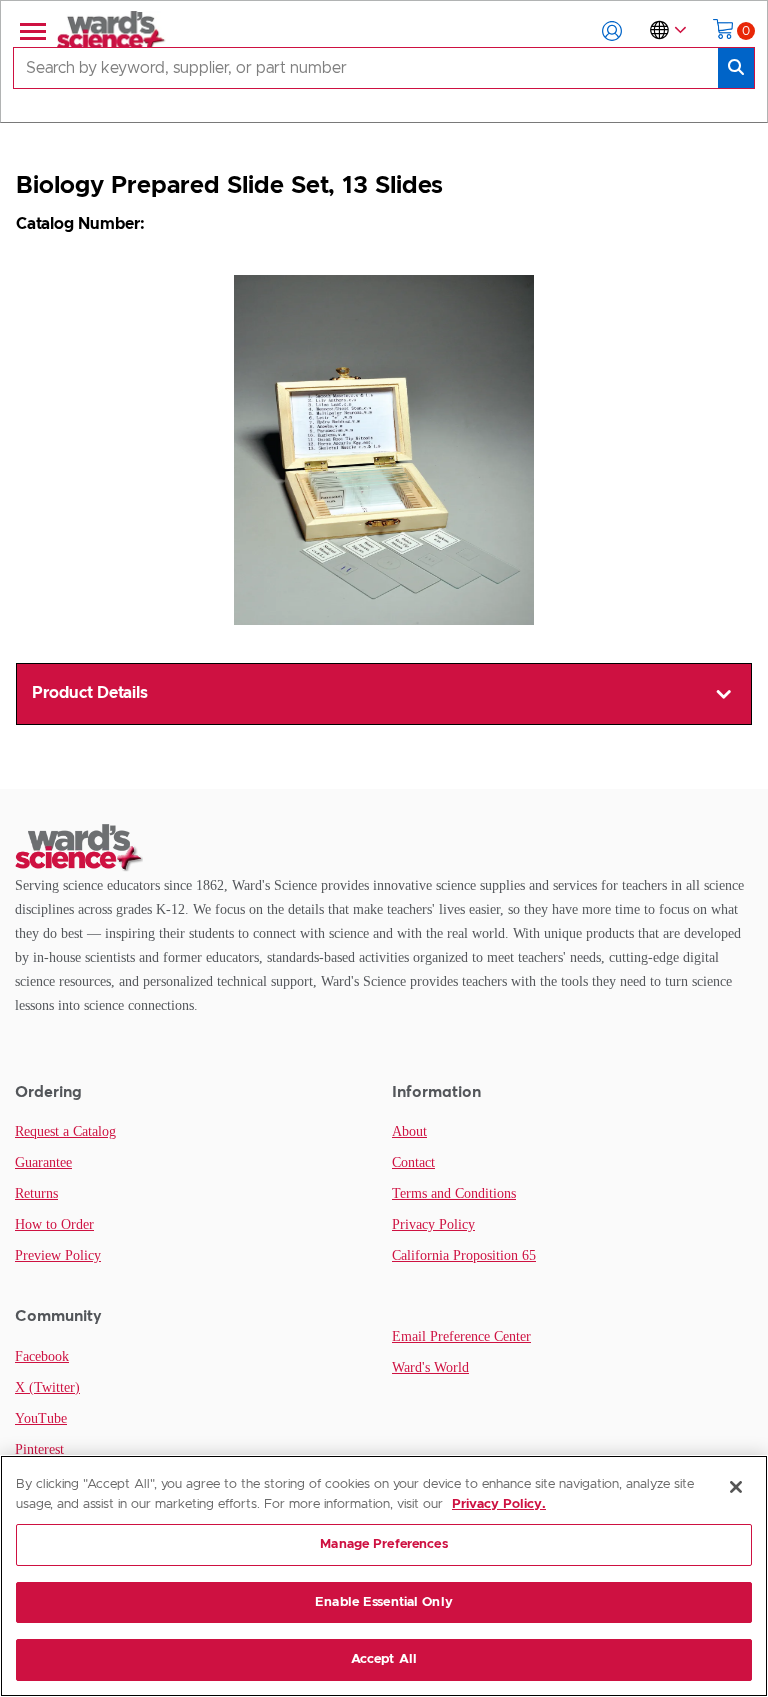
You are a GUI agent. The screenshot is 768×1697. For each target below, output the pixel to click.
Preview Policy (58, 1255)
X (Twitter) (47, 1387)
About (409, 1131)
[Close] (736, 1487)
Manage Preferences (383, 1544)
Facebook (42, 1356)
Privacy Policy (433, 1224)
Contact (413, 1162)
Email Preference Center (461, 1336)
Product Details (90, 693)
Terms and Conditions (454, 1193)
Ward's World (430, 1367)
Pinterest (39, 1449)
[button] (612, 31)
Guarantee (43, 1162)
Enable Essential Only (384, 1602)
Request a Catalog (65, 1131)
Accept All (384, 1659)
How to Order (54, 1224)
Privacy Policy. (499, 1504)
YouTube (41, 1418)
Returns (36, 1193)
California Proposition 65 (464, 1255)
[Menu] (31, 31)
